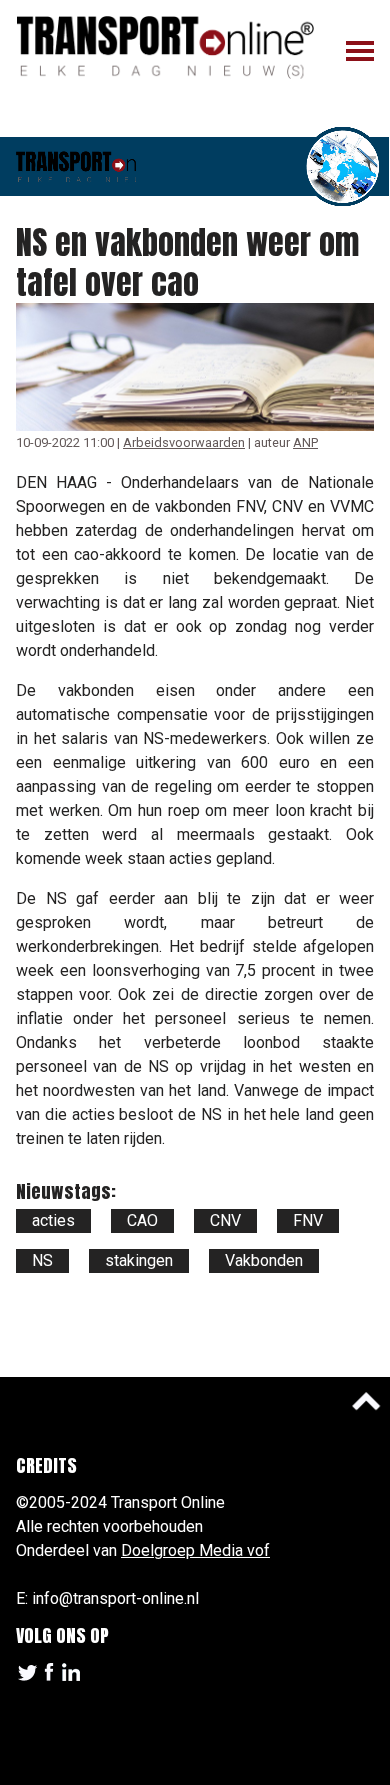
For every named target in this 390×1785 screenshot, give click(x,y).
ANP (305, 442)
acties (53, 1220)
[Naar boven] (366, 1401)
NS (42, 1260)
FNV (308, 1220)
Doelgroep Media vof (195, 1550)
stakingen (139, 1260)
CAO (142, 1220)
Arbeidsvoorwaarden (184, 442)
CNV (225, 1220)
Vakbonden (264, 1260)
